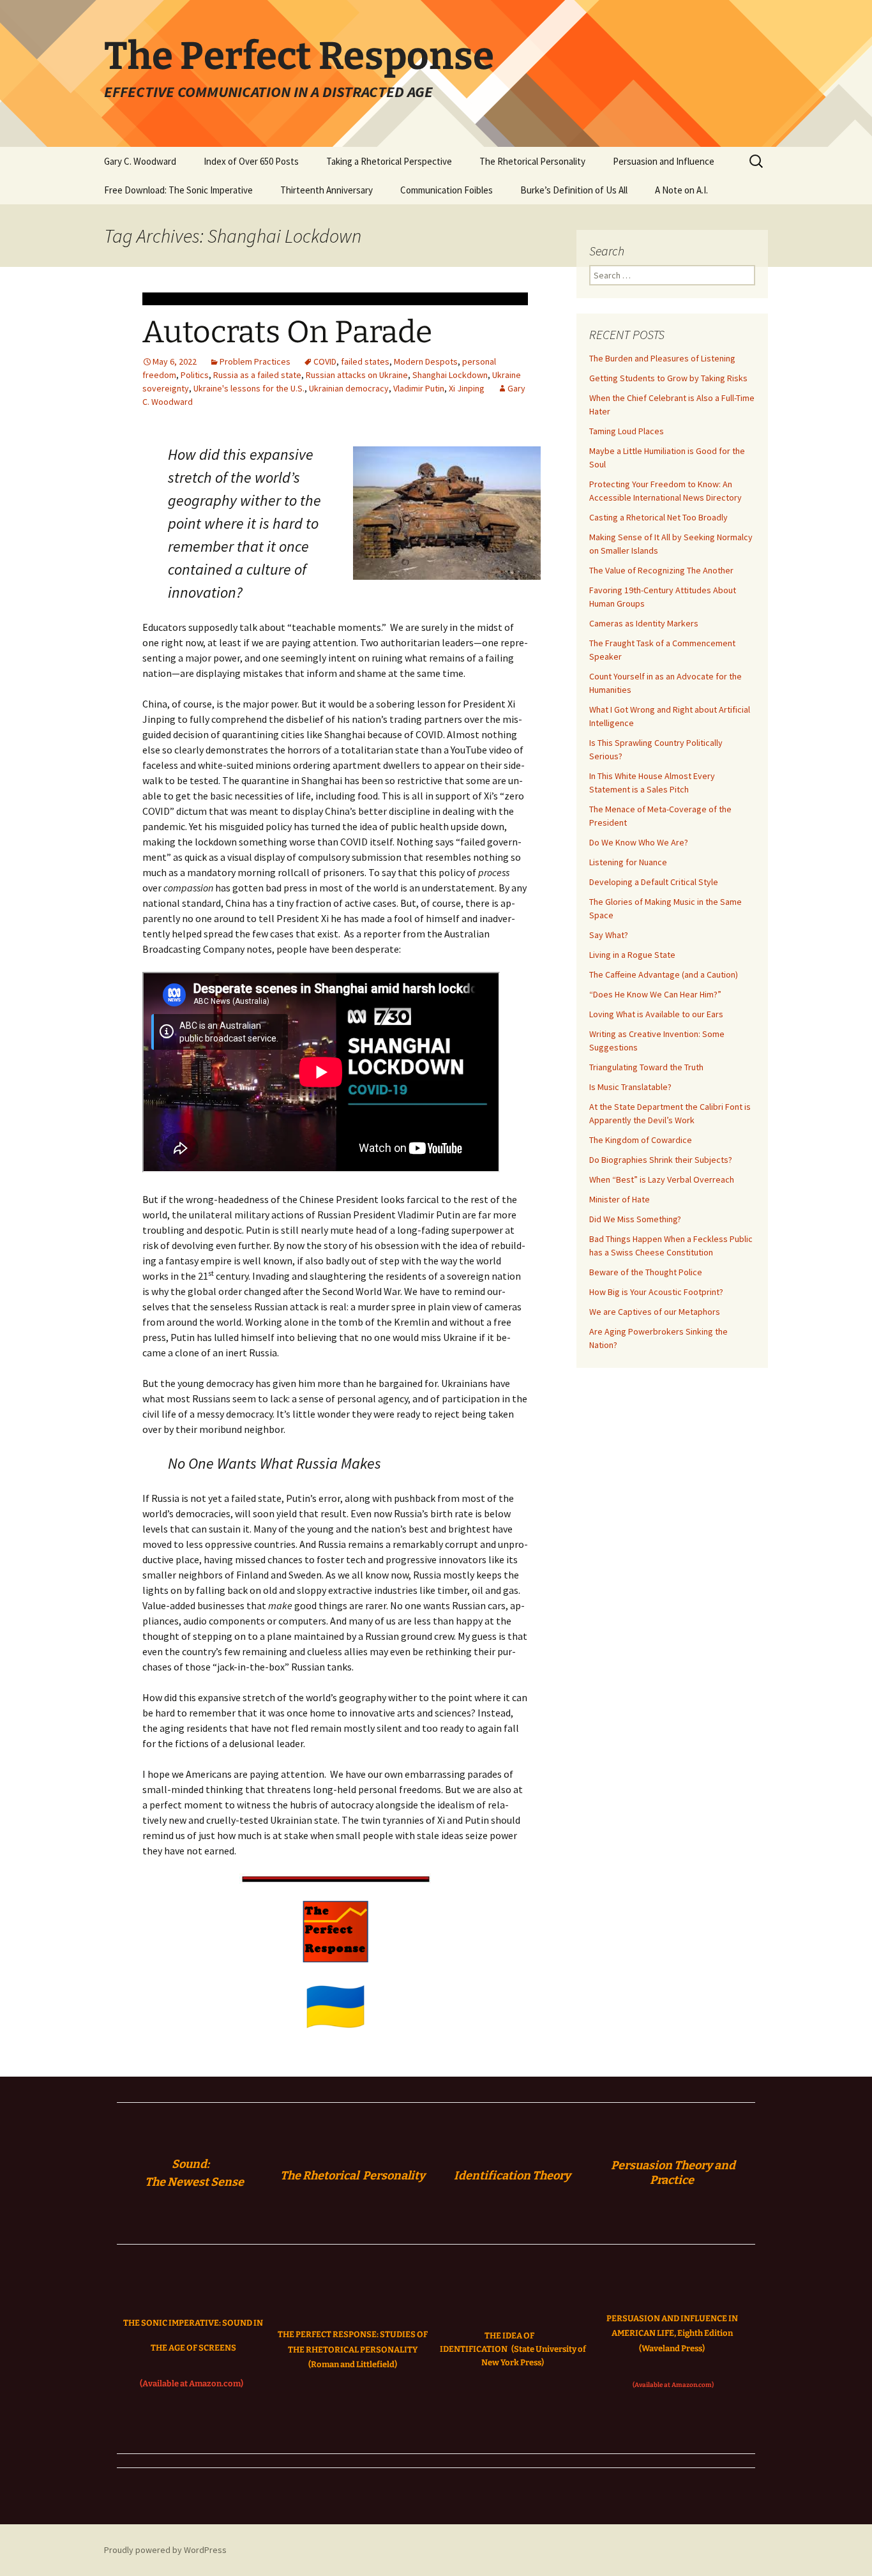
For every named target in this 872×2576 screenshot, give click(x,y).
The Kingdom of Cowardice (641, 1140)
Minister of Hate (620, 1199)
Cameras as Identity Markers (644, 623)
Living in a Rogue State (632, 955)
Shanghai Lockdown (450, 375)
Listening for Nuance (628, 862)
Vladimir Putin (419, 388)
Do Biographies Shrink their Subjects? (661, 1160)
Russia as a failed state (257, 375)
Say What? (609, 935)
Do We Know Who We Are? (639, 842)
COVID (325, 361)
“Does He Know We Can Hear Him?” (655, 994)
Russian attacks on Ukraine (357, 375)
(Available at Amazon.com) (192, 2383)
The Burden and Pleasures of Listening (662, 358)
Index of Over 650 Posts (251, 161)
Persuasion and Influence (664, 161)
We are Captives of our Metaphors (655, 1312)
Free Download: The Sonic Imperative (178, 190)
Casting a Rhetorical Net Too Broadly (658, 517)
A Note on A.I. (681, 190)
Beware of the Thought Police (646, 1272)
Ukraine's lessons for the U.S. (249, 388)
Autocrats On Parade (287, 332)
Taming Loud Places (627, 431)
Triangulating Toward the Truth (646, 1067)
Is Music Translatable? (630, 1087)
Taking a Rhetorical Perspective (389, 161)
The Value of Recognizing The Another (661, 570)
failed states (365, 361)
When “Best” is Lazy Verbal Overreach (662, 1179)
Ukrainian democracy (349, 388)
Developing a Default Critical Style (654, 882)
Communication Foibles (447, 190)
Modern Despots (426, 361)
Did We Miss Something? (635, 1219)
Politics (195, 375)
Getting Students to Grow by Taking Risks (668, 378)
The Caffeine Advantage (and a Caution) (664, 974)
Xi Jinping (467, 388)
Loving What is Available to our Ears (656, 1014)
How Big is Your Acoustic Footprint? (656, 1292)
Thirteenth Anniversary (327, 190)
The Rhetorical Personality (532, 161)
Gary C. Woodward (140, 161)
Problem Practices (255, 361)
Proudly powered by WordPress (165, 2550)
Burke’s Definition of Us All (574, 190)
